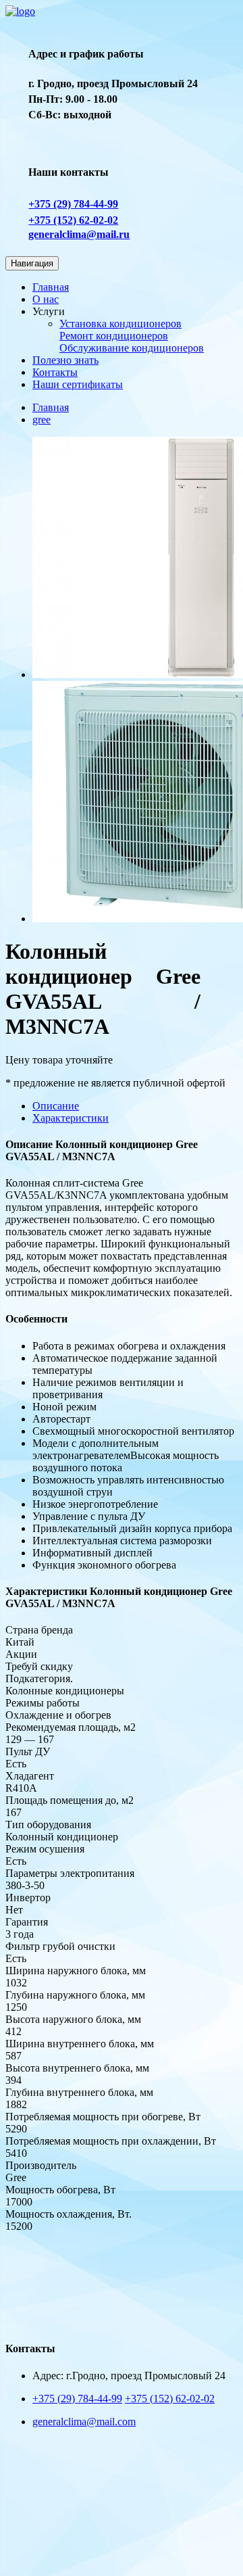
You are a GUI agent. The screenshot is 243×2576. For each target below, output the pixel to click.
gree (42, 420)
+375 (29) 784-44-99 (73, 204)
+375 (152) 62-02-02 (73, 220)
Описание (56, 1106)
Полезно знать (65, 360)
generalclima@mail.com (84, 2422)
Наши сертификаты (78, 384)
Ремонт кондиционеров (114, 336)
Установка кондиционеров (120, 324)
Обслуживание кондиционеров (132, 348)
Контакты (55, 372)
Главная (51, 287)
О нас (46, 299)
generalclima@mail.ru (79, 234)
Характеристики (71, 1118)
